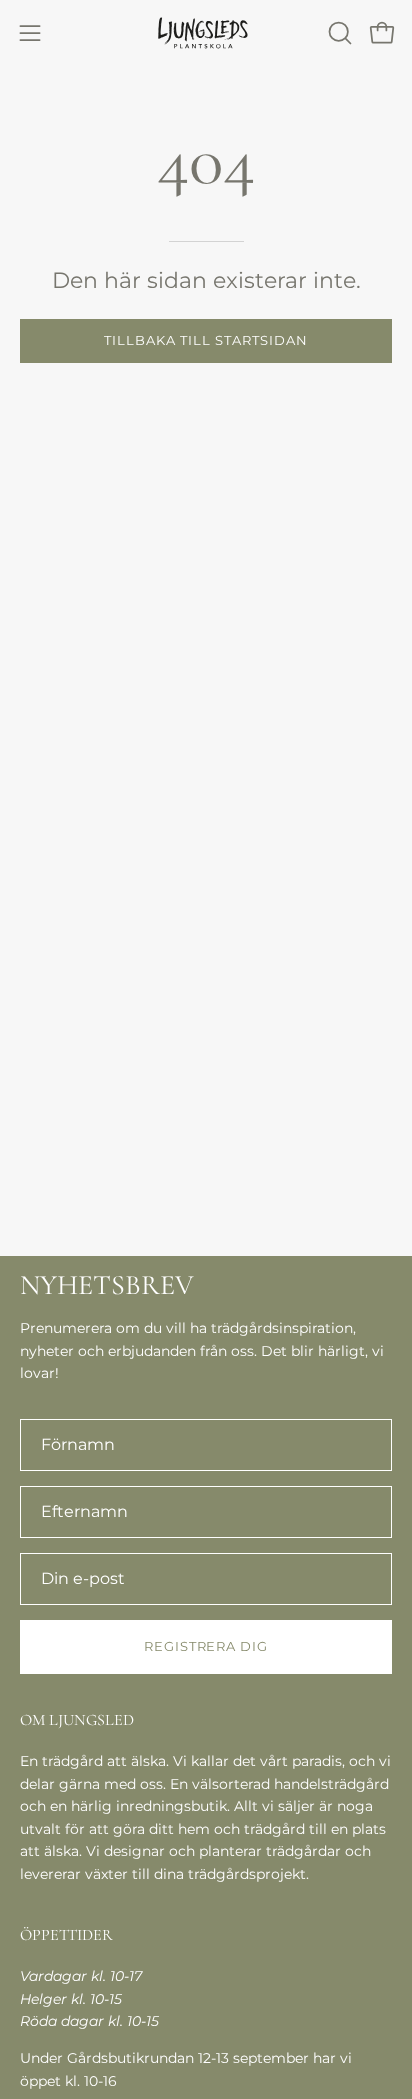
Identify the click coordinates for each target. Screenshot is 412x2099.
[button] (338, 33)
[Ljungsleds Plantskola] (206, 32)
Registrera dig (206, 1646)
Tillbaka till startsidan (205, 340)
